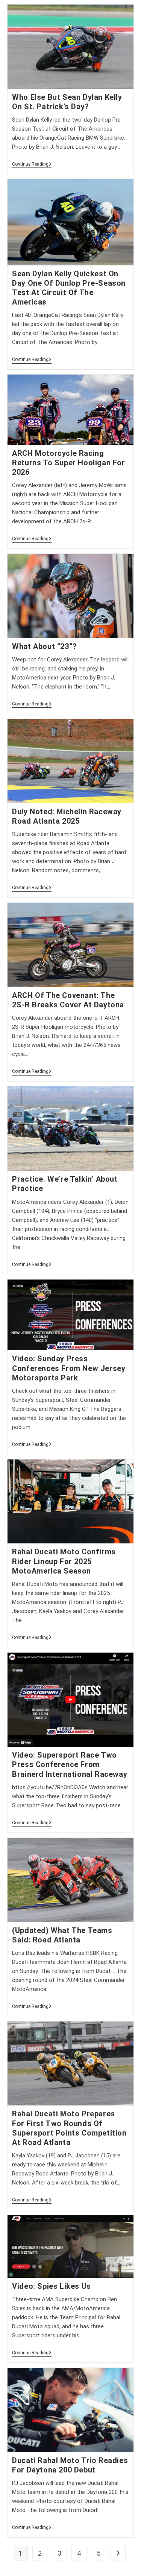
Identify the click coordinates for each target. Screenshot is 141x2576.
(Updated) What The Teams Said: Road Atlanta (62, 1935)
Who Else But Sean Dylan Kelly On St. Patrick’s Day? (67, 102)
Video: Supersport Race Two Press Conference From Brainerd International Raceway (70, 1764)
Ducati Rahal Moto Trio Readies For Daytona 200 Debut (70, 2465)
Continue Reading (32, 165)
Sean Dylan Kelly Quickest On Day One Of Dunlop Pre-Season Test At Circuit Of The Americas (69, 288)
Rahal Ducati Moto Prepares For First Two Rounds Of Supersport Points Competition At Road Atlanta (69, 2128)
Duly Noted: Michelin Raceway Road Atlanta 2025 (67, 816)
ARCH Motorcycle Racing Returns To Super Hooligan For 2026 (68, 463)
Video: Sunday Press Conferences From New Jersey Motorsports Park (69, 1368)
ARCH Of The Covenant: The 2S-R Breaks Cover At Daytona (68, 1000)
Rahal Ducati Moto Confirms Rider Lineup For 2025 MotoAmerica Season (64, 1561)
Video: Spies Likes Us (52, 2286)
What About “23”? (45, 646)
